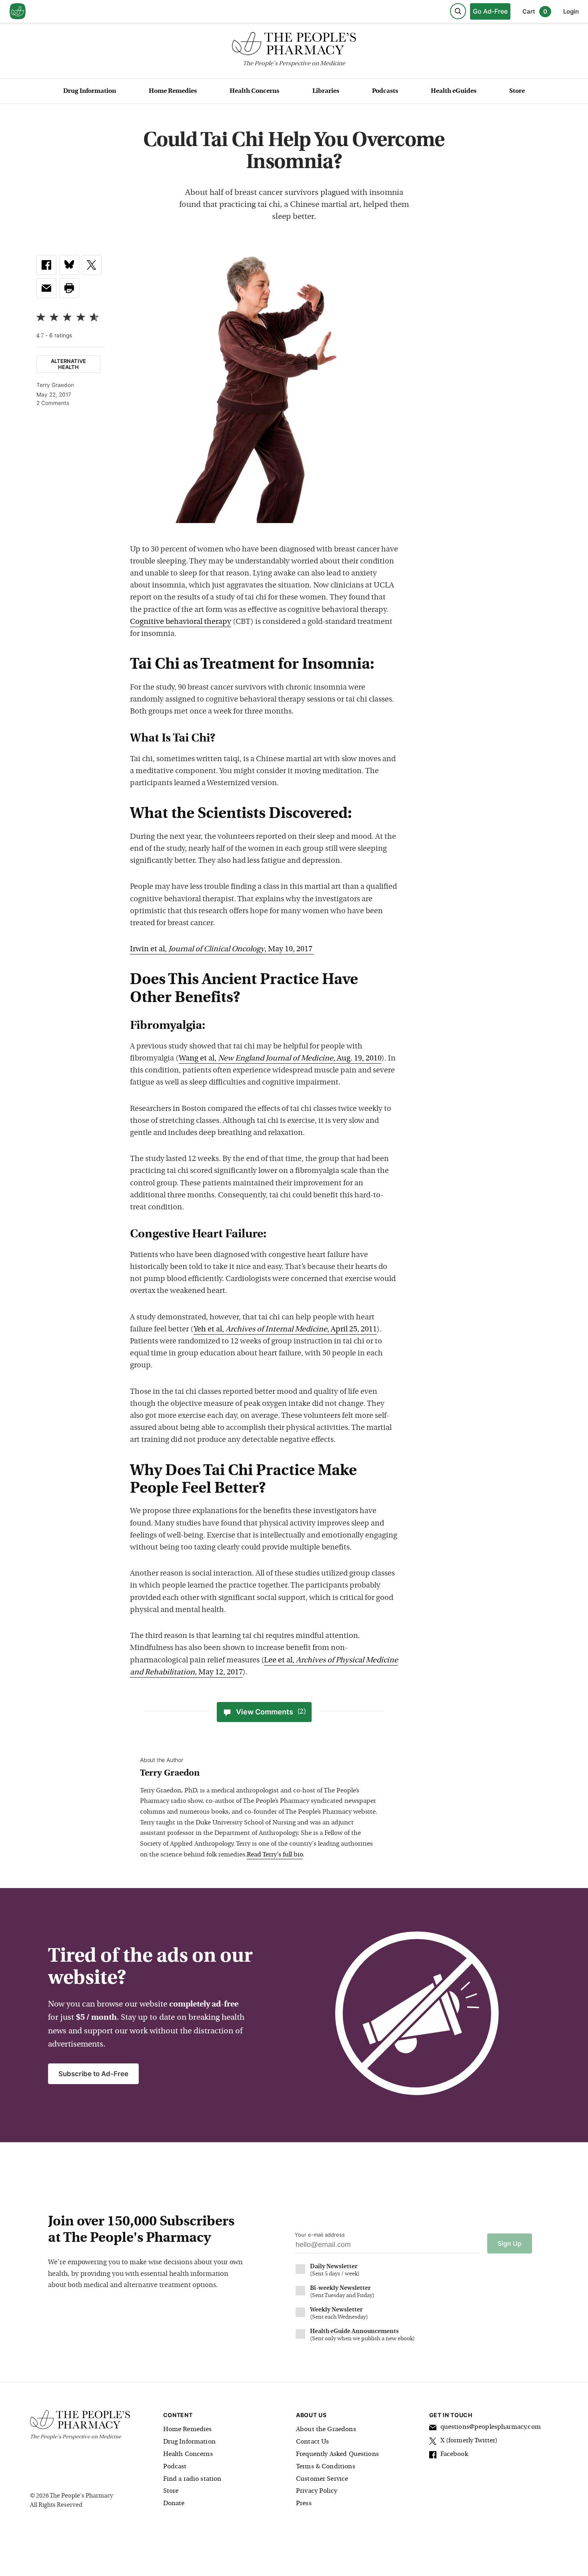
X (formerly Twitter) (469, 2441)
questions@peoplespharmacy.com (491, 2427)
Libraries (326, 91)
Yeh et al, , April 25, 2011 (285, 1330)
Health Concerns (254, 91)
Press (304, 2504)
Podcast (175, 2467)
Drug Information (90, 91)
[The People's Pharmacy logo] (294, 45)
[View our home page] (18, 12)
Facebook (454, 2454)
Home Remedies (173, 91)
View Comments (271, 1712)
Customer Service (322, 2479)
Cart (535, 11)
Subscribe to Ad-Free (93, 2074)
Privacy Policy (317, 2491)
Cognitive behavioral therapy (181, 622)
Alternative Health (68, 364)
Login (571, 11)
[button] (69, 288)
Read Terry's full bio (275, 1855)
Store (517, 91)
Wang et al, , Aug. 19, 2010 (280, 1059)
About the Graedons (326, 2430)
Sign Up (510, 2243)
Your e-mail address (320, 2235)
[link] (46, 265)
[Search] (458, 11)
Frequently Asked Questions (337, 2454)
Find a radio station (192, 2479)
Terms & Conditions (326, 2467)
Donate (174, 2504)
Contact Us (313, 2442)
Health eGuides (454, 91)
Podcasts (385, 91)
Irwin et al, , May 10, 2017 (222, 949)
